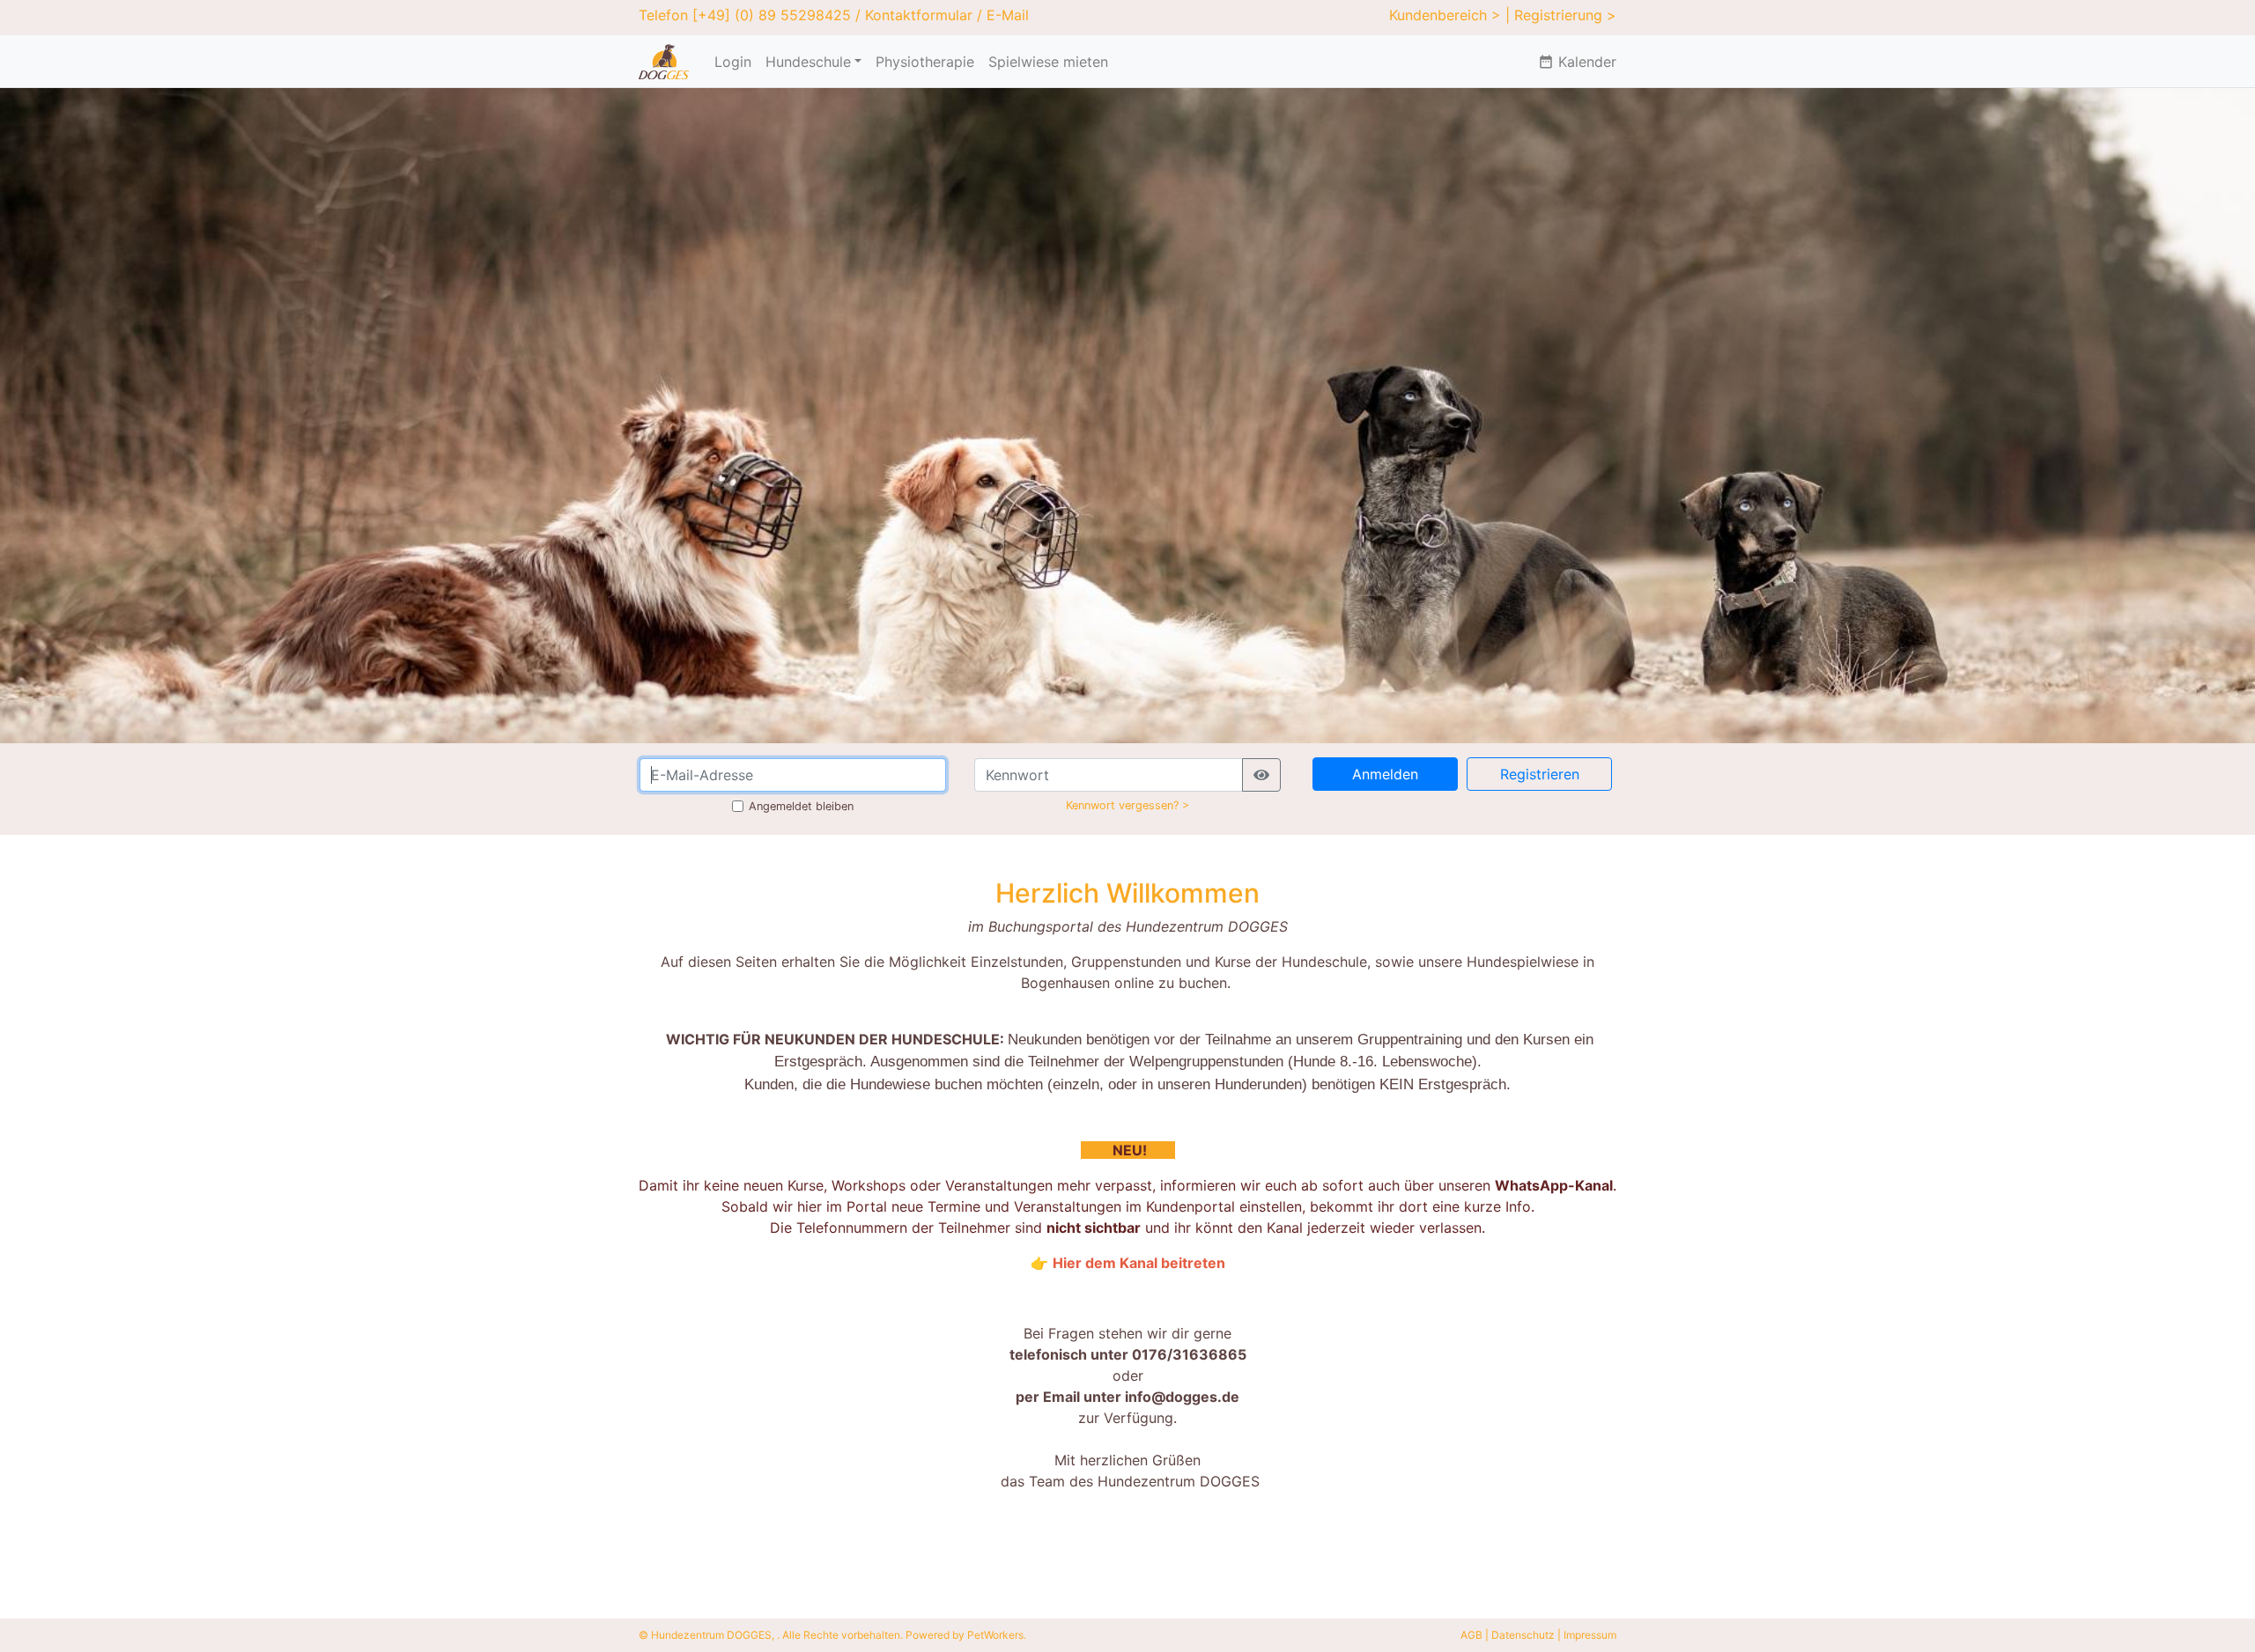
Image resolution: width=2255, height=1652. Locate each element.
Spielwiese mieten (1048, 62)
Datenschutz (1523, 1635)
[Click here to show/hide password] (1261, 775)
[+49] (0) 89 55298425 (772, 15)
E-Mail (1008, 15)
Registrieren (1540, 774)
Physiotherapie (925, 62)
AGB (1471, 1635)
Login (733, 62)
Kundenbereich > (1445, 15)
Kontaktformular (919, 15)
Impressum (1590, 1635)
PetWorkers (995, 1635)
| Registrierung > (1561, 15)
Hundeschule (808, 62)
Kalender (1577, 62)
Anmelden (1385, 774)
